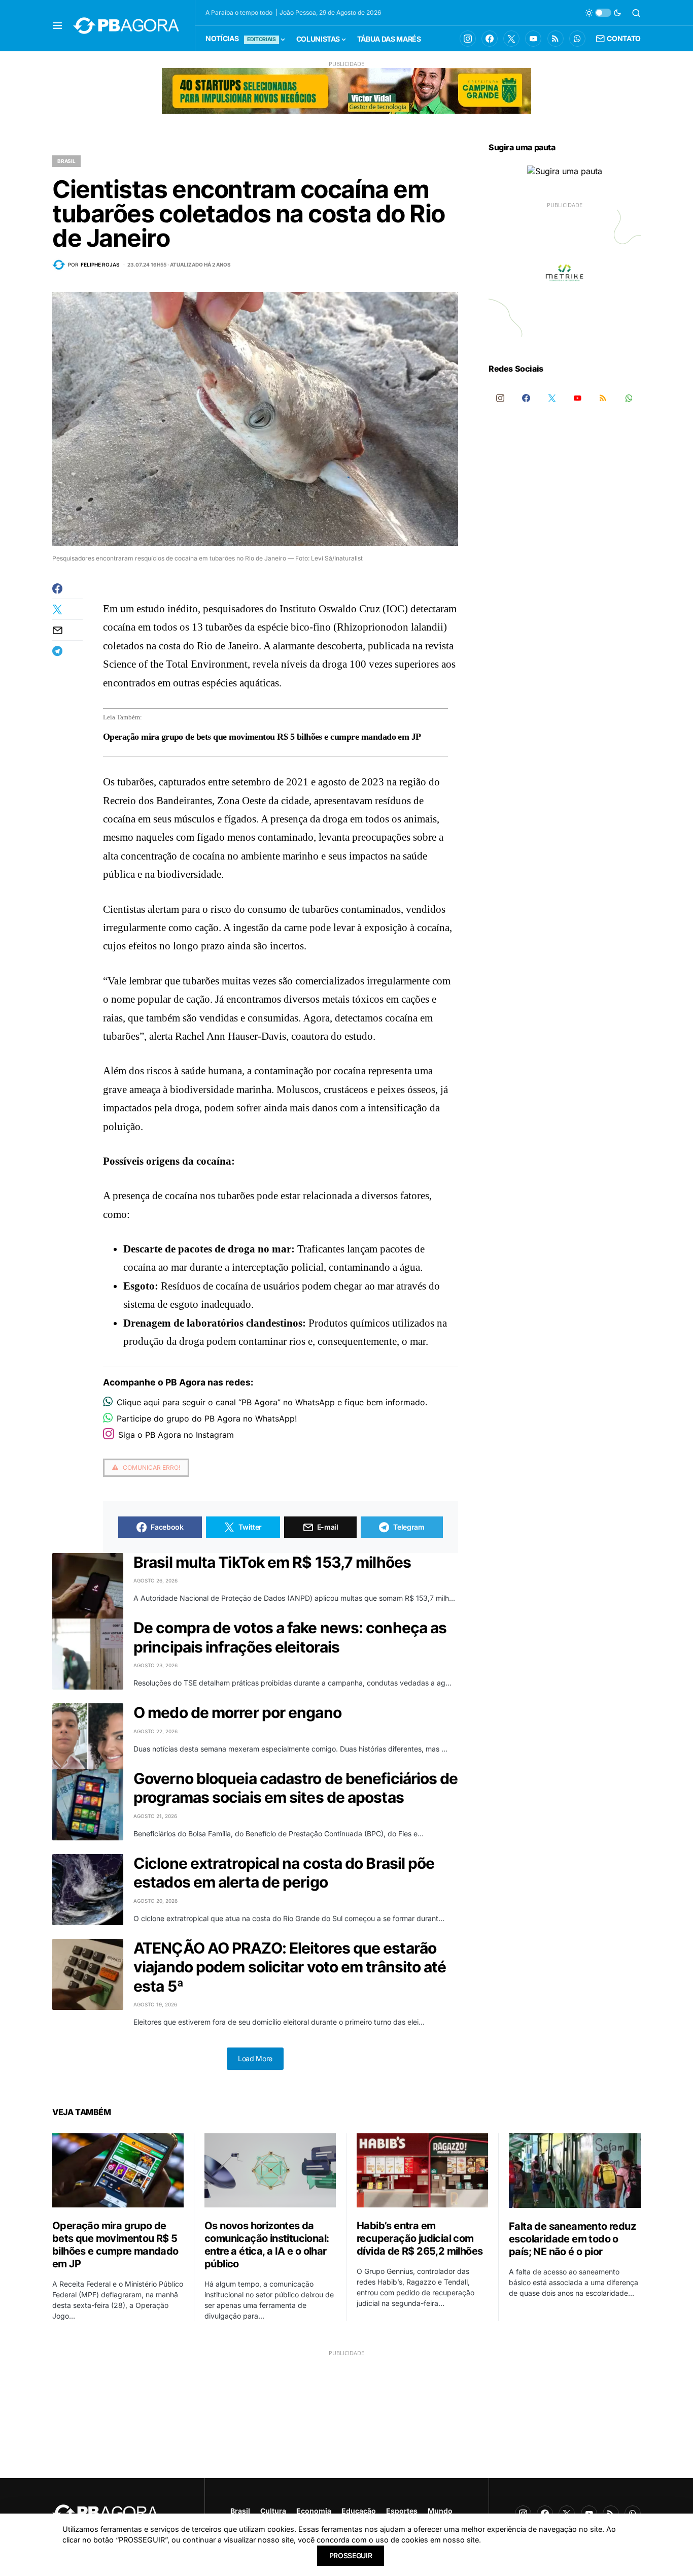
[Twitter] (511, 39)
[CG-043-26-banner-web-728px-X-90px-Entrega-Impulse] (346, 90)
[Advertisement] (346, 2428)
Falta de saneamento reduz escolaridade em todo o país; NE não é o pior (572, 2239)
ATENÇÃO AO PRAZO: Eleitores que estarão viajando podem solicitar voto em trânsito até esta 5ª (290, 1967)
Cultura (273, 2511)
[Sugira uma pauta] (565, 171)
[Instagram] (468, 39)
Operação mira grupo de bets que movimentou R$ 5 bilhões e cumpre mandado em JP (262, 737)
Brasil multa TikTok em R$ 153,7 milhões (272, 1562)
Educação (359, 2511)
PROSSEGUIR (351, 2555)
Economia (314, 2511)
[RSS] (556, 39)
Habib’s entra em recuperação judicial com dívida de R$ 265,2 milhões (420, 2238)
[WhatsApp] (577, 39)
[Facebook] (490, 39)
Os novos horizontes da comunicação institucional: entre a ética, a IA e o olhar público (267, 2245)
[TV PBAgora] (533, 39)
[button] (58, 25)
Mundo (440, 2511)
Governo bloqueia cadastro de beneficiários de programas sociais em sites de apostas (296, 1788)
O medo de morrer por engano (237, 1712)
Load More (255, 2058)
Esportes (402, 2511)
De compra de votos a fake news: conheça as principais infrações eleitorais (290, 1637)
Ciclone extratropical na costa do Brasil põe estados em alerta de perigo (284, 1873)
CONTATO (624, 38)
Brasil (66, 161)
